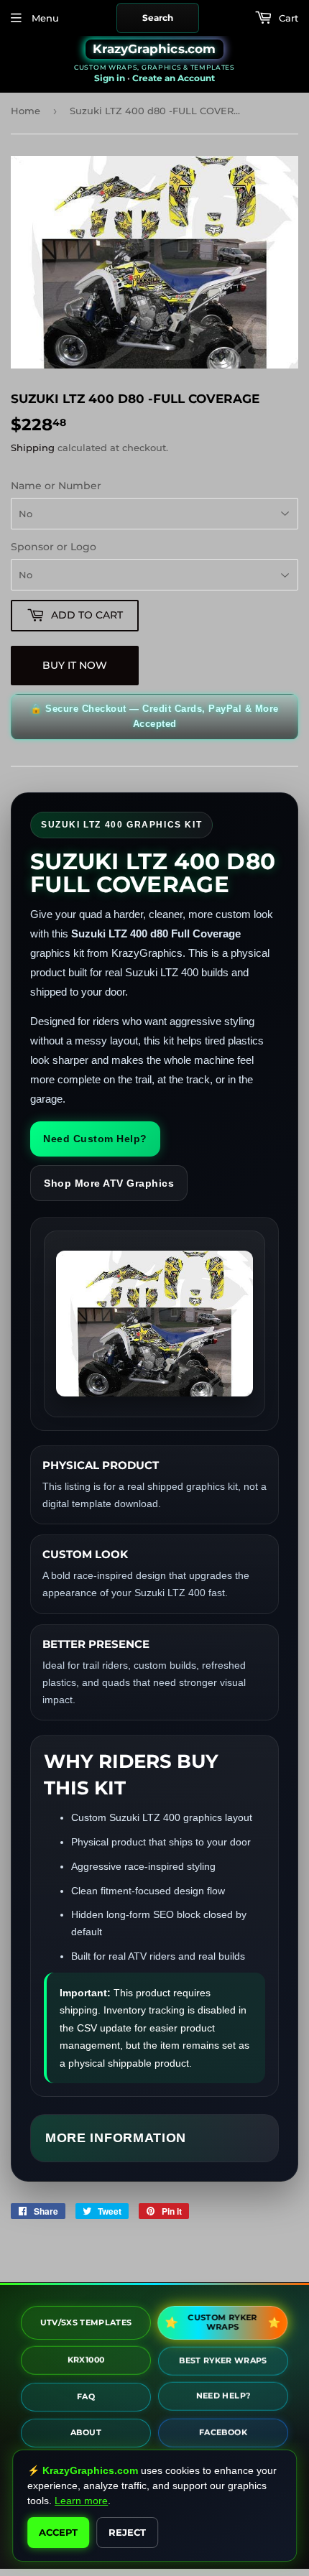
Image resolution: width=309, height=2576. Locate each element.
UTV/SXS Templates (86, 2320)
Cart (287, 18)
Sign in (110, 78)
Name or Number (56, 486)
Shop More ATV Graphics (109, 1183)
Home (26, 111)
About (86, 2429)
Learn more (81, 2501)
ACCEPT (58, 2532)
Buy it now (75, 665)
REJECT (127, 2532)
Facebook (223, 2429)
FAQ (86, 2394)
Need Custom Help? (95, 1139)
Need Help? (223, 2394)
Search (158, 18)
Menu (44, 18)
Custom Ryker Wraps (223, 2322)
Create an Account (174, 78)
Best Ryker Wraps (223, 2358)
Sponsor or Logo (54, 547)
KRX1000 (86, 2358)
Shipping (33, 448)
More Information (116, 2138)
